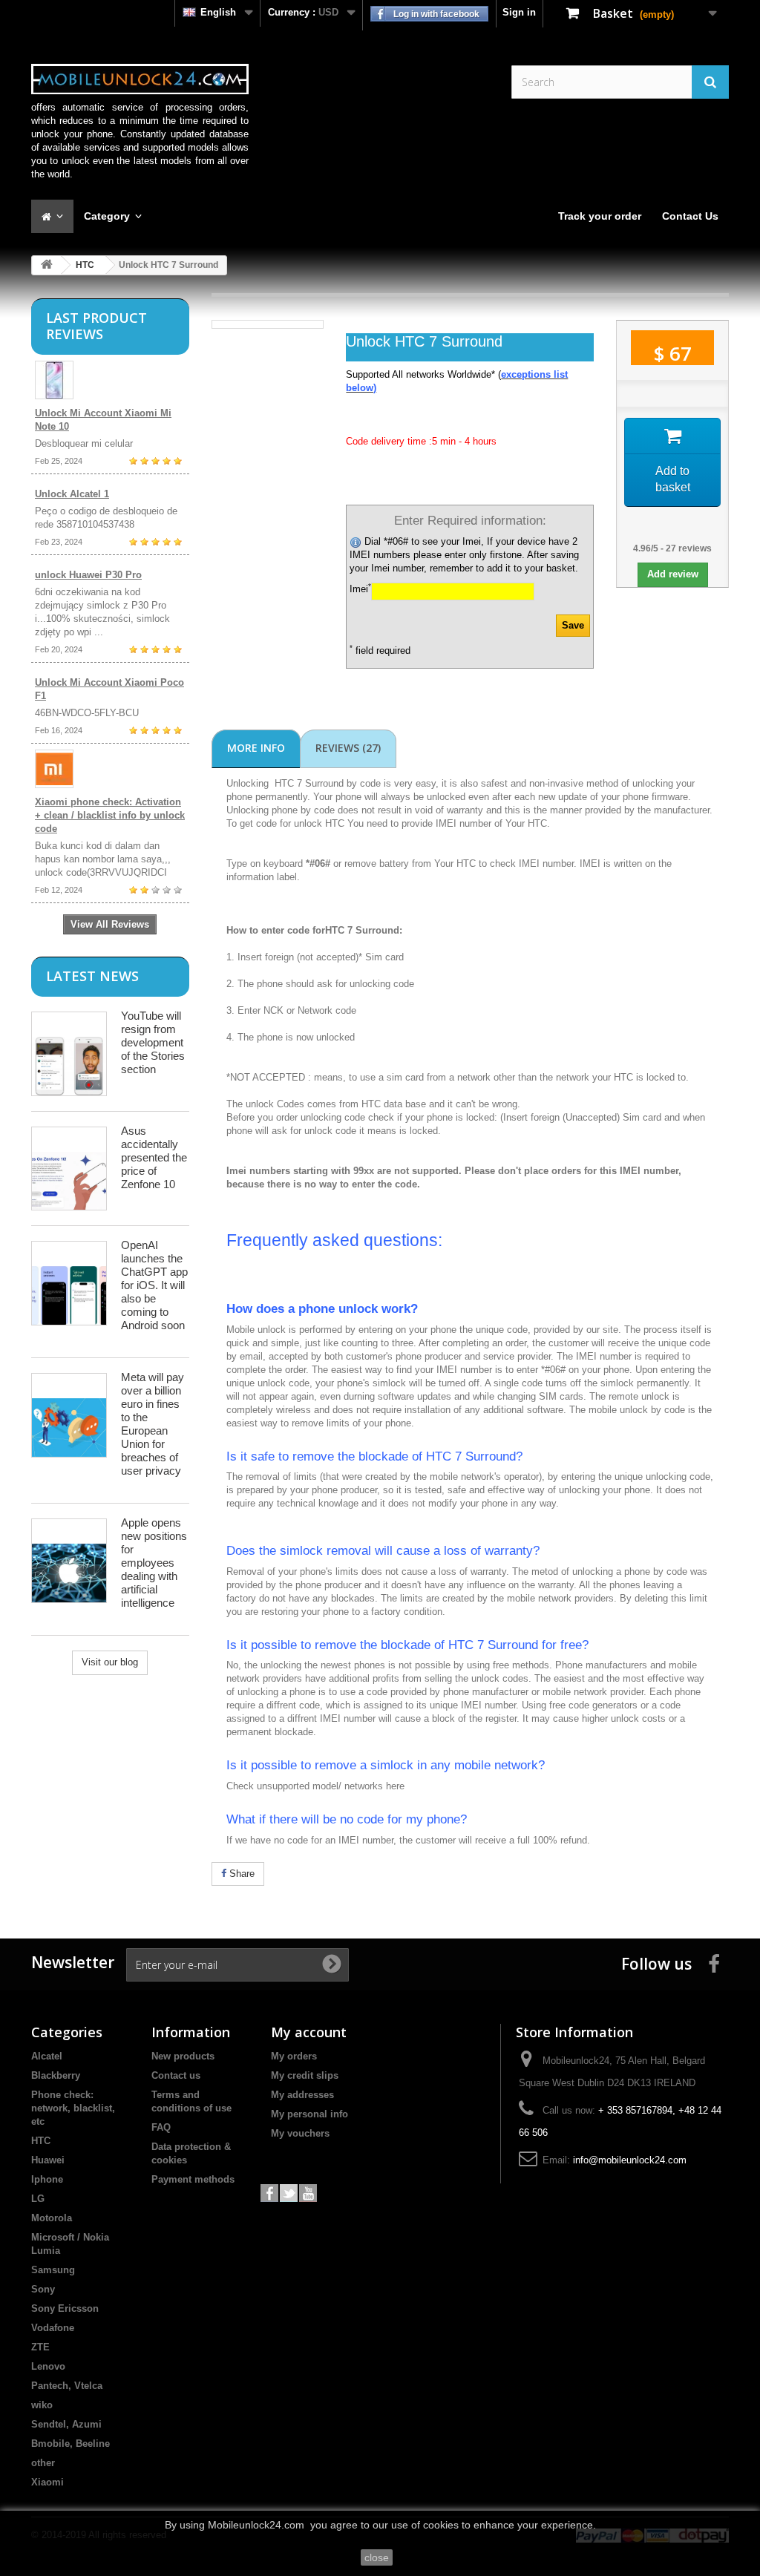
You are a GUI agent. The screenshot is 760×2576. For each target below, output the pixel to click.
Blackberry (56, 2075)
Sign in (519, 12)
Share (240, 1874)
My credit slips (305, 2075)
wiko (42, 2405)
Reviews (348, 748)
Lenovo (48, 2366)
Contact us (176, 2075)
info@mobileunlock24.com (630, 2160)
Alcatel (47, 2056)
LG (38, 2199)
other (43, 2463)
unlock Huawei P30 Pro (88, 575)
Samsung (53, 2270)
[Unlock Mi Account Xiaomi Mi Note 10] (110, 380)
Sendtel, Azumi (66, 2424)
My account (309, 2032)
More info (256, 748)
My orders (294, 2056)
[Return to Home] (47, 265)
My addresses (302, 2095)
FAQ (161, 2127)
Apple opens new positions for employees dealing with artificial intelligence (154, 1563)
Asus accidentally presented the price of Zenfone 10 (154, 1157)
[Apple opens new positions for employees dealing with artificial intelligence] (69, 1560)
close (377, 2557)
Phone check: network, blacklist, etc (73, 2108)
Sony (43, 2289)
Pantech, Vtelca (67, 2386)
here (395, 1786)
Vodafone (53, 2328)
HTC (85, 265)
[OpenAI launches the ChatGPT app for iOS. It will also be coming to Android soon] (69, 1283)
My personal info (309, 2114)
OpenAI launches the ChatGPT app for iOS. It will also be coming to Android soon (154, 1285)
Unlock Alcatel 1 (72, 494)
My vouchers (300, 2133)
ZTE (40, 2347)
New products (183, 2056)
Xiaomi (47, 2482)
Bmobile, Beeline (71, 2444)
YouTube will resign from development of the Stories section (153, 1042)
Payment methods (193, 2179)
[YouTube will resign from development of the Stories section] (69, 1054)
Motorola (52, 2218)
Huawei (48, 2160)
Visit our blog (110, 1662)
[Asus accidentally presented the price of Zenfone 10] (69, 1169)
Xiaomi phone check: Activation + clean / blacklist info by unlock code (110, 815)
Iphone (47, 2179)
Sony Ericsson (65, 2308)
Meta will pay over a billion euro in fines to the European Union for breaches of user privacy (153, 1424)
